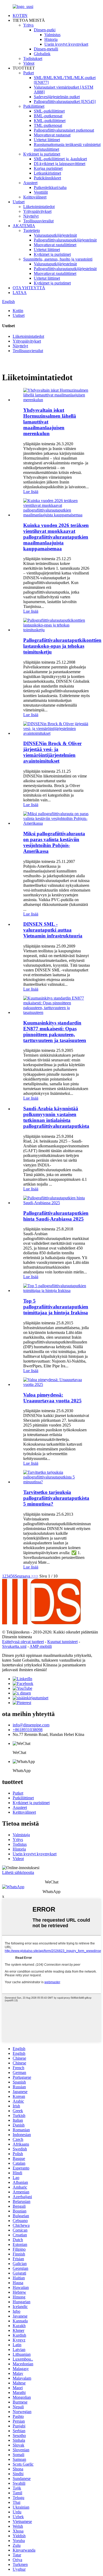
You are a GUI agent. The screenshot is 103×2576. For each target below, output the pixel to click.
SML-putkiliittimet (49, 111)
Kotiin (18, 311)
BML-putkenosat (48, 116)
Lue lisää (31, 492)
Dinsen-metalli (46, 49)
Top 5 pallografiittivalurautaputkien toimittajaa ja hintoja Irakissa (56, 1307)
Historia (51, 39)
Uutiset (19, 202)
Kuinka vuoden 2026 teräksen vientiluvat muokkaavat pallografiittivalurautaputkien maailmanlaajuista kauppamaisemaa (56, 537)
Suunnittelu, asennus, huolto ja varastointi (58, 259)
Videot (29, 63)
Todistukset (33, 59)
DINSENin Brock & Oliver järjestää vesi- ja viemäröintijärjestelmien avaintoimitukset (52, 752)
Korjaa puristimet (48, 168)
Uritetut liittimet (47, 140)
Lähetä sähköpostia (18, 1872)
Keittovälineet (35, 197)
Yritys (28, 25)
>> (36, 1576)
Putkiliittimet (34, 106)
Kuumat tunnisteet (62, 1642)
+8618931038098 (28, 1730)
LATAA (20, 293)
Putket (29, 73)
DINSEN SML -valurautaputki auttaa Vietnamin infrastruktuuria (53, 930)
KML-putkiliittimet (50, 121)
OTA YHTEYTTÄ (29, 288)
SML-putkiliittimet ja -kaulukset (60, 159)
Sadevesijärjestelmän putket (57, 97)
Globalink (42, 54)
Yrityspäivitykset (37, 211)
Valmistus (52, 35)
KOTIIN (20, 16)
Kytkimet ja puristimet (42, 154)
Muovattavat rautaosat (52, 135)
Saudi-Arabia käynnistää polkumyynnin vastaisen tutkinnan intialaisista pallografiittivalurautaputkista (56, 1117)
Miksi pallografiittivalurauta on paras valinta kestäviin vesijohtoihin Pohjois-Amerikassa (54, 842)
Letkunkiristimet (47, 173)
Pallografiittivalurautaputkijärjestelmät (65, 240)
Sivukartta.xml (14, 1646)
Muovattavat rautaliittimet (55, 245)
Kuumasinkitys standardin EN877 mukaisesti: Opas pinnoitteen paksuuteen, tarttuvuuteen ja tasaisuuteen (55, 1032)
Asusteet (30, 183)
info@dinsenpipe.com (31, 1725)
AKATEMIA (24, 226)
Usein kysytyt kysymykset (66, 44)
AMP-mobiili (41, 1646)
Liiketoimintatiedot (39, 207)
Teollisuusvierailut (38, 221)
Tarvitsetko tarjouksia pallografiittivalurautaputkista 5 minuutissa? (56, 1498)
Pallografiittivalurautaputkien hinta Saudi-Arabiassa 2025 (56, 1216)
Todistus (20, 1844)
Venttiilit (41, 192)
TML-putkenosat (48, 125)
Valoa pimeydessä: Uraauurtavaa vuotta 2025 (52, 1398)
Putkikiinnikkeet (47, 178)
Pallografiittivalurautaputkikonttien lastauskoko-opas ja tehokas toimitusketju (62, 646)
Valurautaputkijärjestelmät (55, 235)
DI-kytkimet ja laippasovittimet (60, 164)
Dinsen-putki (45, 30)
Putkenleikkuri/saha (50, 187)
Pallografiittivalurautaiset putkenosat (64, 130)
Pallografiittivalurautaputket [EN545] (65, 101)
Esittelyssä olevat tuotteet (23, 1642)
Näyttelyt (31, 216)
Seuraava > (24, 1576)
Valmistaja (21, 1835)
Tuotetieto (32, 230)
